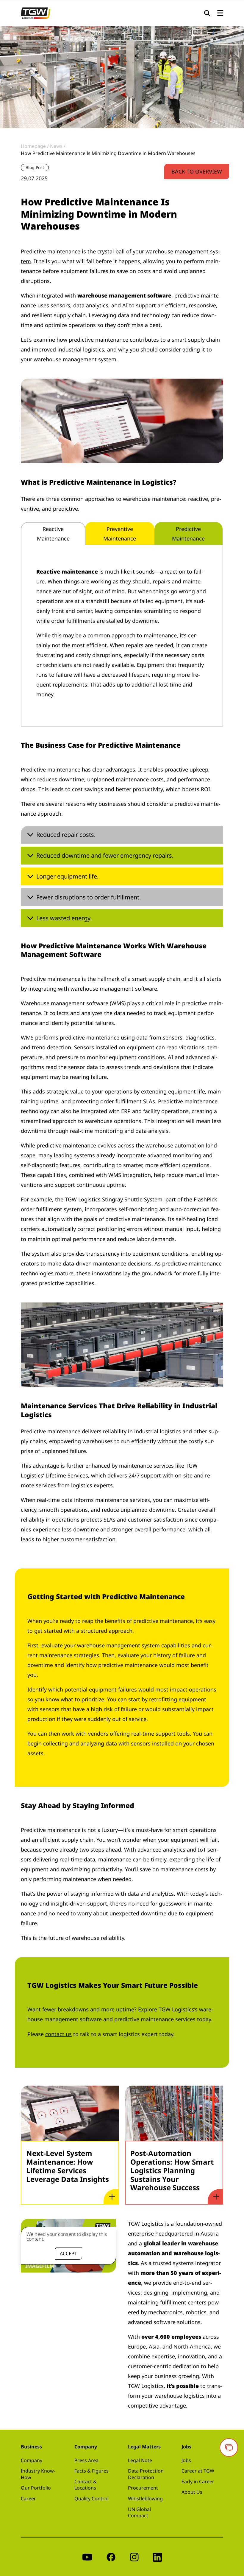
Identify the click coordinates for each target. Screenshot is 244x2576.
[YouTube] (87, 2557)
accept (68, 2253)
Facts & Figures (91, 2471)
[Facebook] (111, 2557)
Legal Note (140, 2460)
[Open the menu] (220, 13)
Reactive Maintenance (53, 534)
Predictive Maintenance (188, 534)
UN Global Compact (139, 2513)
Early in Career (198, 2481)
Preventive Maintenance (120, 534)
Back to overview (197, 171)
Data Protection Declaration (146, 2474)
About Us (192, 2492)
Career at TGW (198, 2471)
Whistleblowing (145, 2498)
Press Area (86, 2460)
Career (28, 2498)
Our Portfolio (36, 2488)
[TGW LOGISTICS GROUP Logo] (36, 13)
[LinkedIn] (157, 2557)
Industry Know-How (38, 2474)
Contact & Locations (86, 2485)
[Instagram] (134, 2557)
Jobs (186, 2460)
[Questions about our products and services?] (229, 2448)
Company (32, 2460)
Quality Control (91, 2498)
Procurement (143, 2488)
